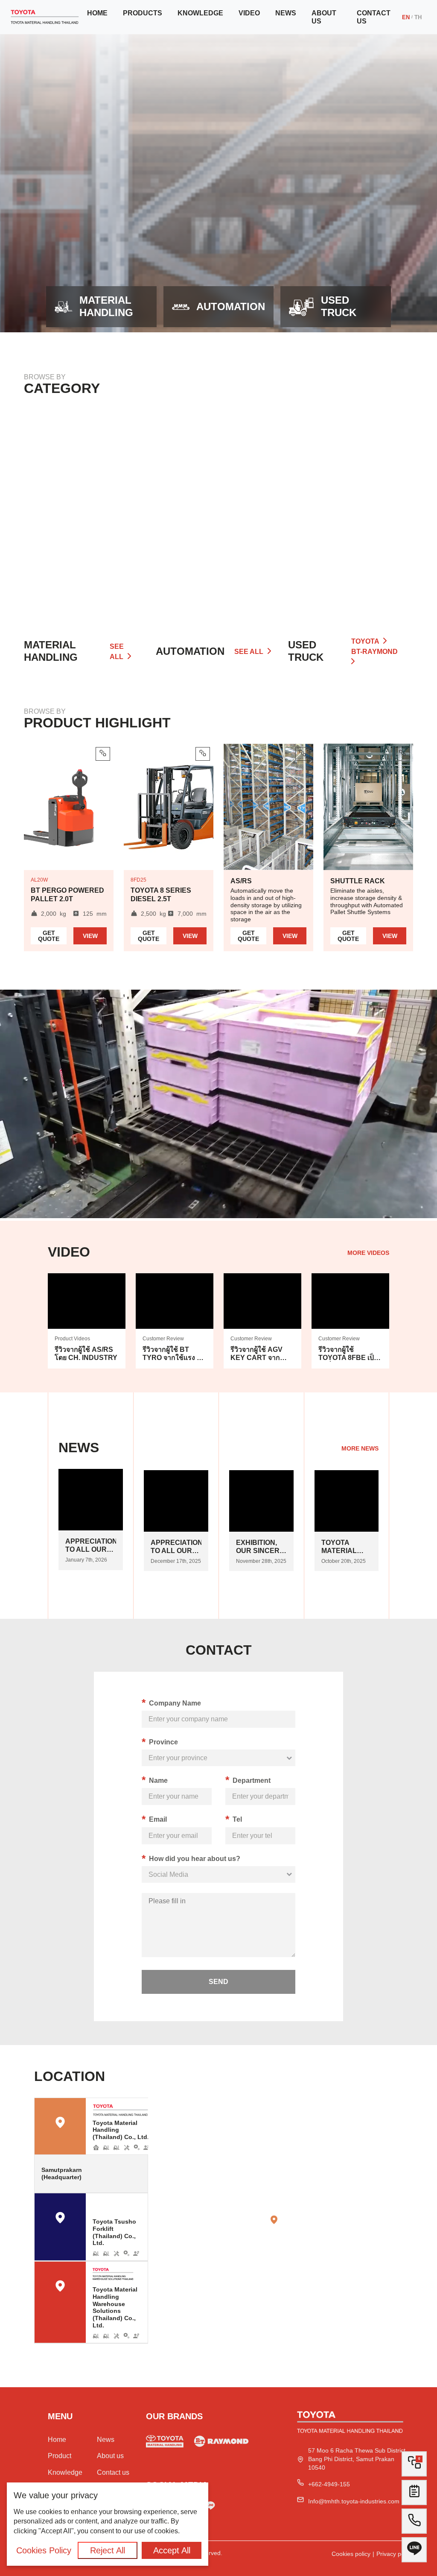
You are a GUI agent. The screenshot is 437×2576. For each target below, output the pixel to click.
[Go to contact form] (414, 2495)
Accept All (172, 2550)
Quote (49, 936)
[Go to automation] (218, 514)
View (90, 936)
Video (249, 13)
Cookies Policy (44, 2550)
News (286, 13)
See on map (126, 2173)
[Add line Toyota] (210, 2507)
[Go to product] (86, 514)
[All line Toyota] (414, 2553)
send (218, 1982)
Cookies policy (351, 2554)
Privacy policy (395, 2554)
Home (97, 13)
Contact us (374, 17)
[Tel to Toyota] (414, 2524)
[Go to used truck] (221, 2443)
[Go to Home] (45, 17)
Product (60, 2456)
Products (143, 13)
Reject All (108, 2550)
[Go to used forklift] (165, 2443)
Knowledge (200, 13)
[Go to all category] (351, 514)
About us (324, 17)
